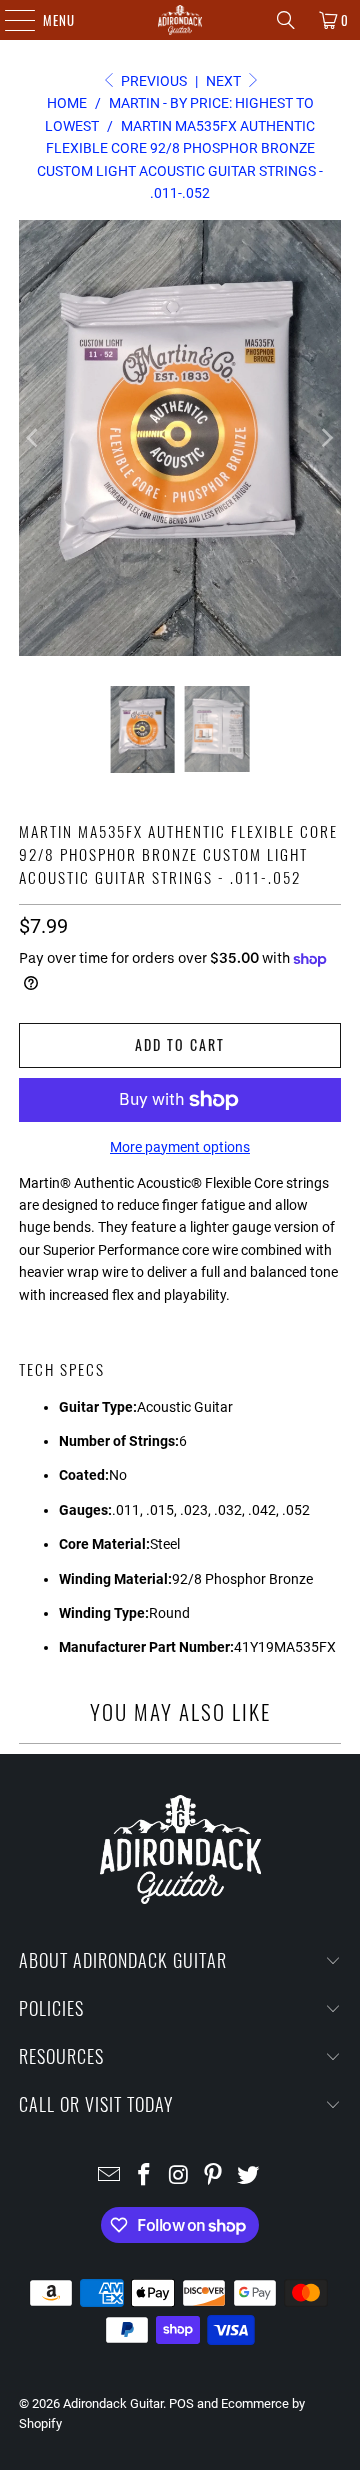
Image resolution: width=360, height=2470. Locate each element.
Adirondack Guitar (113, 2403)
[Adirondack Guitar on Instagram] (179, 2176)
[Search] (286, 20)
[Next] (326, 438)
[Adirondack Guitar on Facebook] (144, 2176)
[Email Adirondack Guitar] (110, 2176)
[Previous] (34, 438)
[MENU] (9, 20)
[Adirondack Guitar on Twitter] (249, 2176)
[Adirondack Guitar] (180, 20)
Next (225, 81)
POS (181, 2403)
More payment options (180, 1147)
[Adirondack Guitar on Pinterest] (214, 2176)
